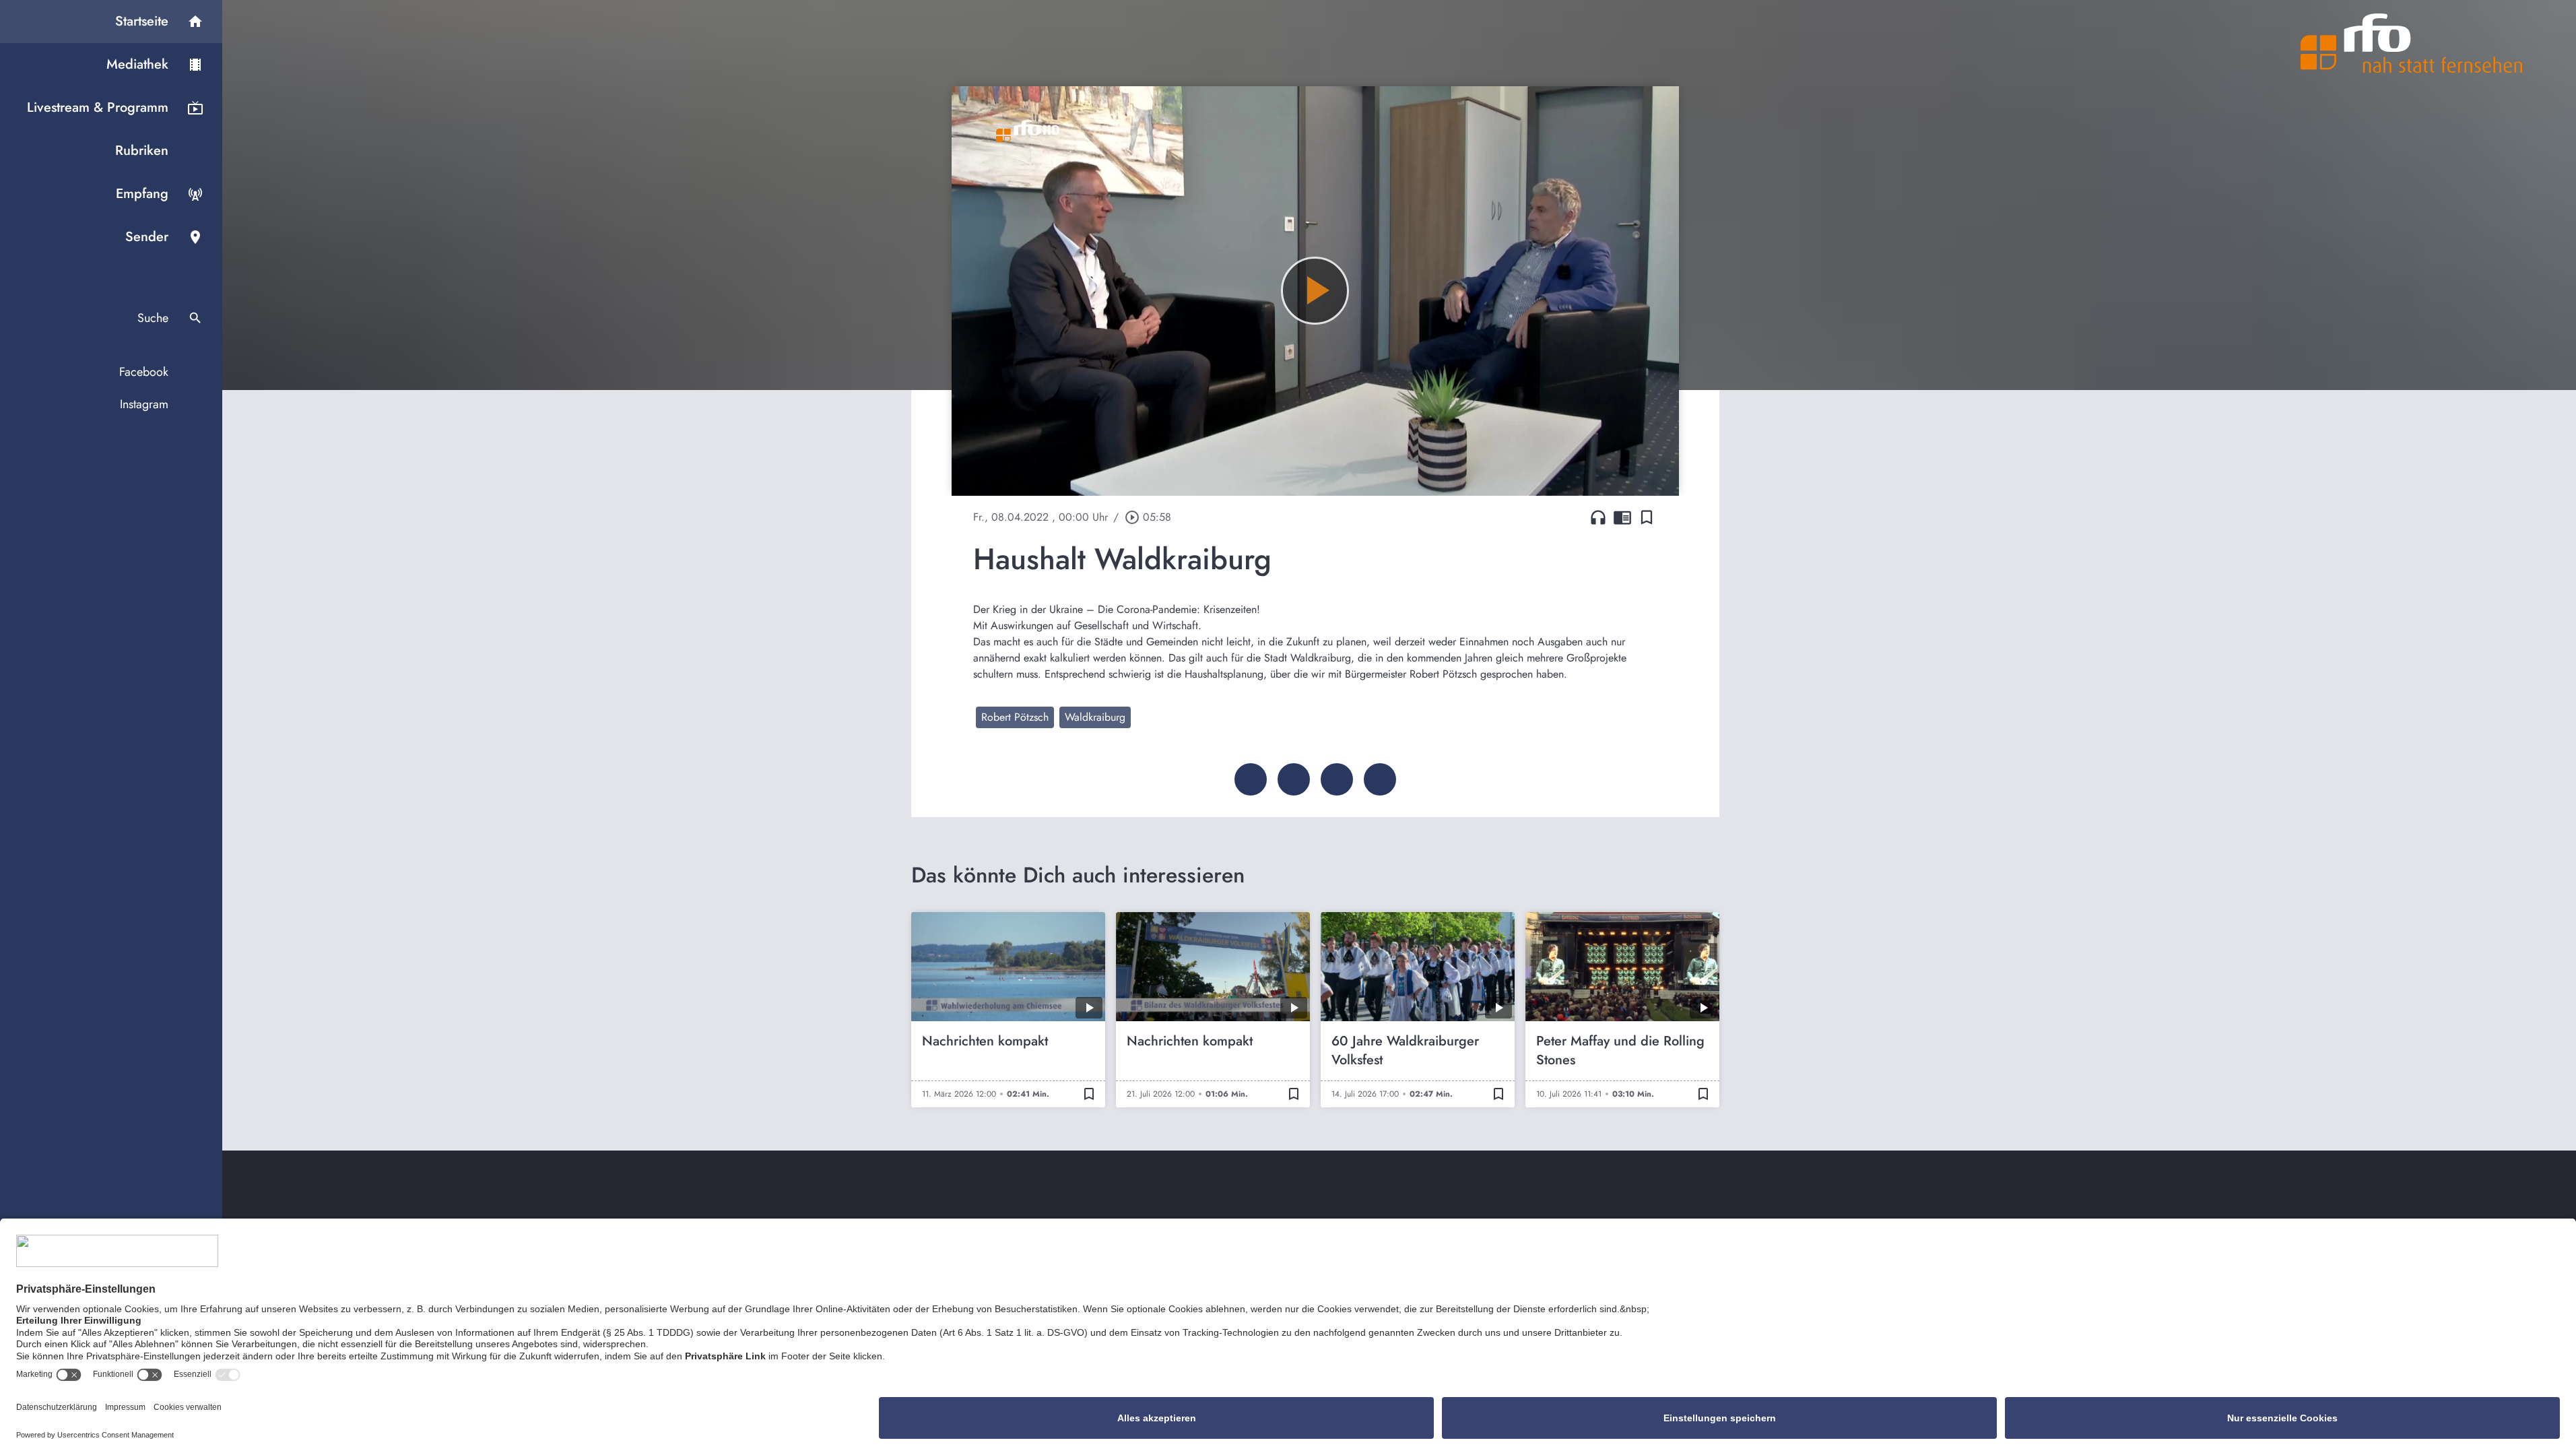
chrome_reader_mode (1622, 517)
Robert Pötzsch (1015, 717)
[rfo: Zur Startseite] (2412, 43)
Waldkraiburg (1095, 717)
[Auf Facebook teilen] (1251, 779)
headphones (1598, 517)
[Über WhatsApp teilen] (1337, 779)
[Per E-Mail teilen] (1380, 779)
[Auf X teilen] (1294, 779)
